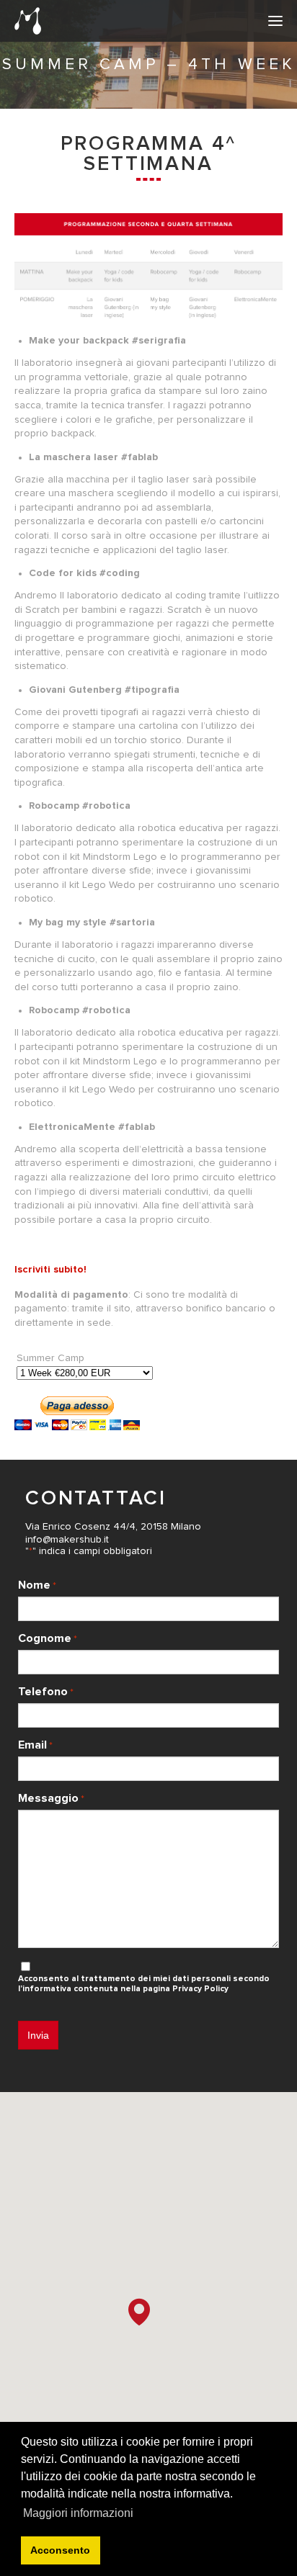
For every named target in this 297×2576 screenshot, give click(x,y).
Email (35, 1745)
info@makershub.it (67, 1540)
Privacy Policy (200, 1989)
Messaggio (51, 1798)
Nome (37, 1585)
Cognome (48, 1638)
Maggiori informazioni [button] (78, 2513)
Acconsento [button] (60, 2550)
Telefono (46, 1692)
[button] (139, 2312)
